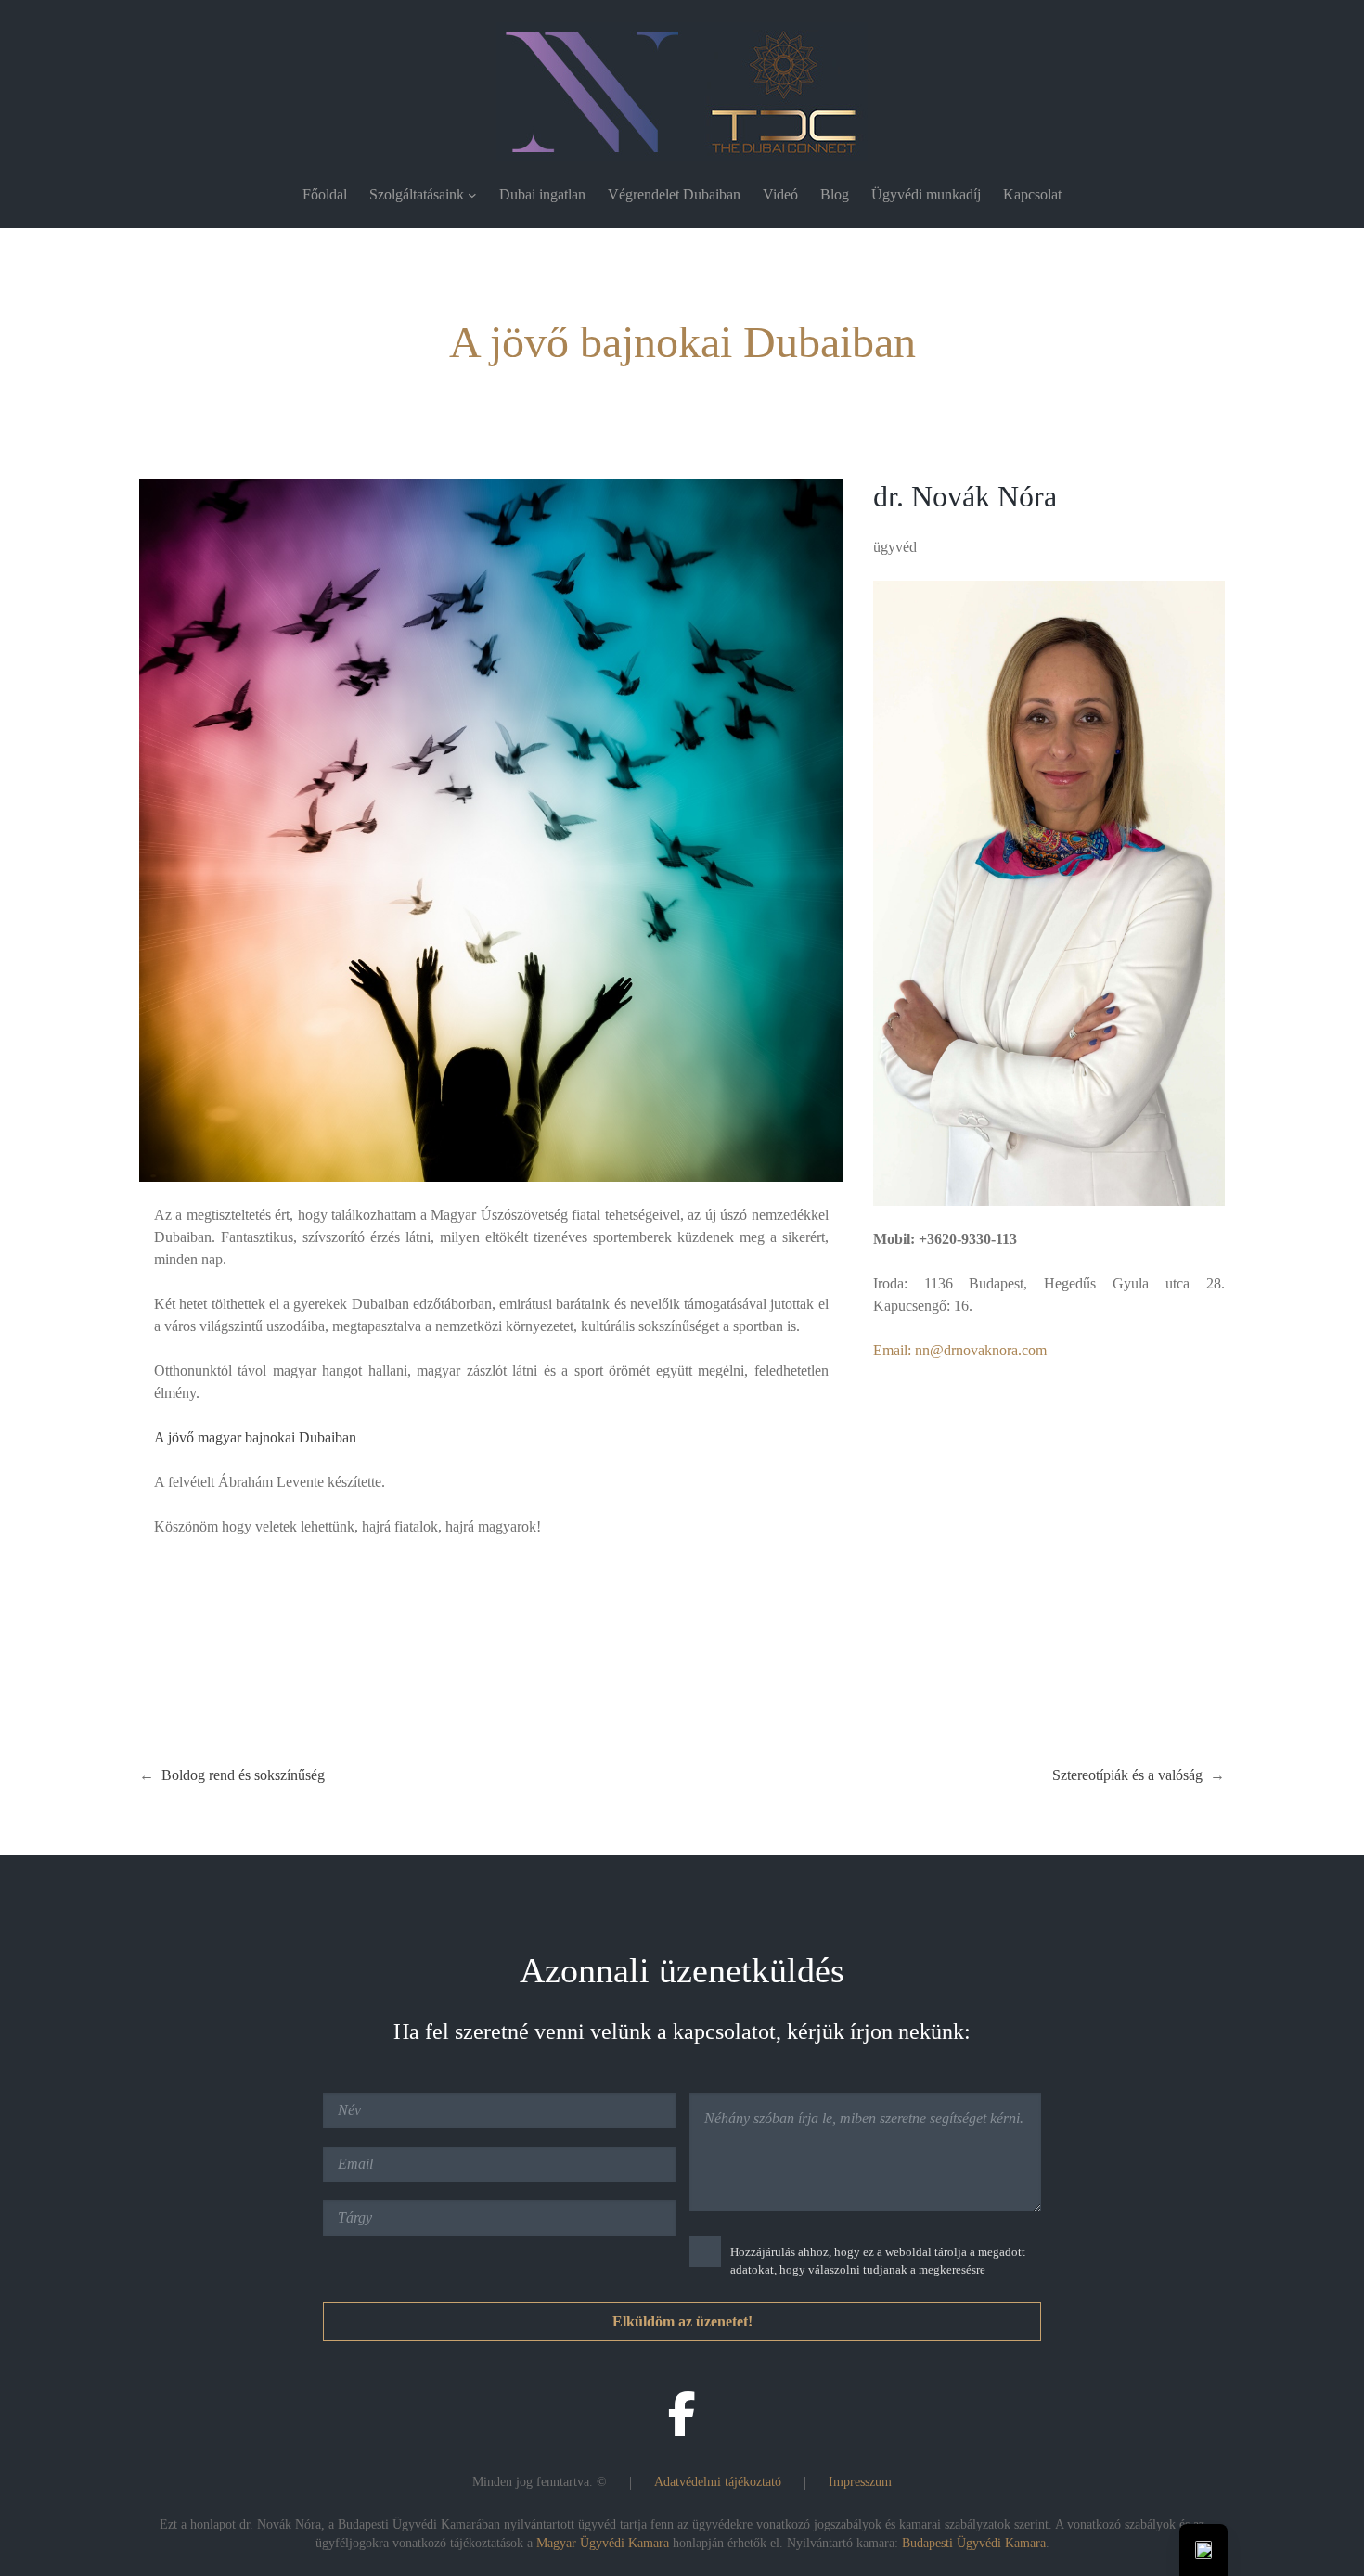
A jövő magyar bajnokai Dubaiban (255, 1437)
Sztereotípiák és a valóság (1127, 1775)
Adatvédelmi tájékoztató (718, 2482)
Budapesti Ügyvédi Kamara (974, 2543)
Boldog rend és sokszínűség (243, 1775)
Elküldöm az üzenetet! (682, 2321)
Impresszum (860, 2482)
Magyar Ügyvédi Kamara (603, 2543)
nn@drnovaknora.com (981, 1350)
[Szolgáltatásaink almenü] (472, 195)
